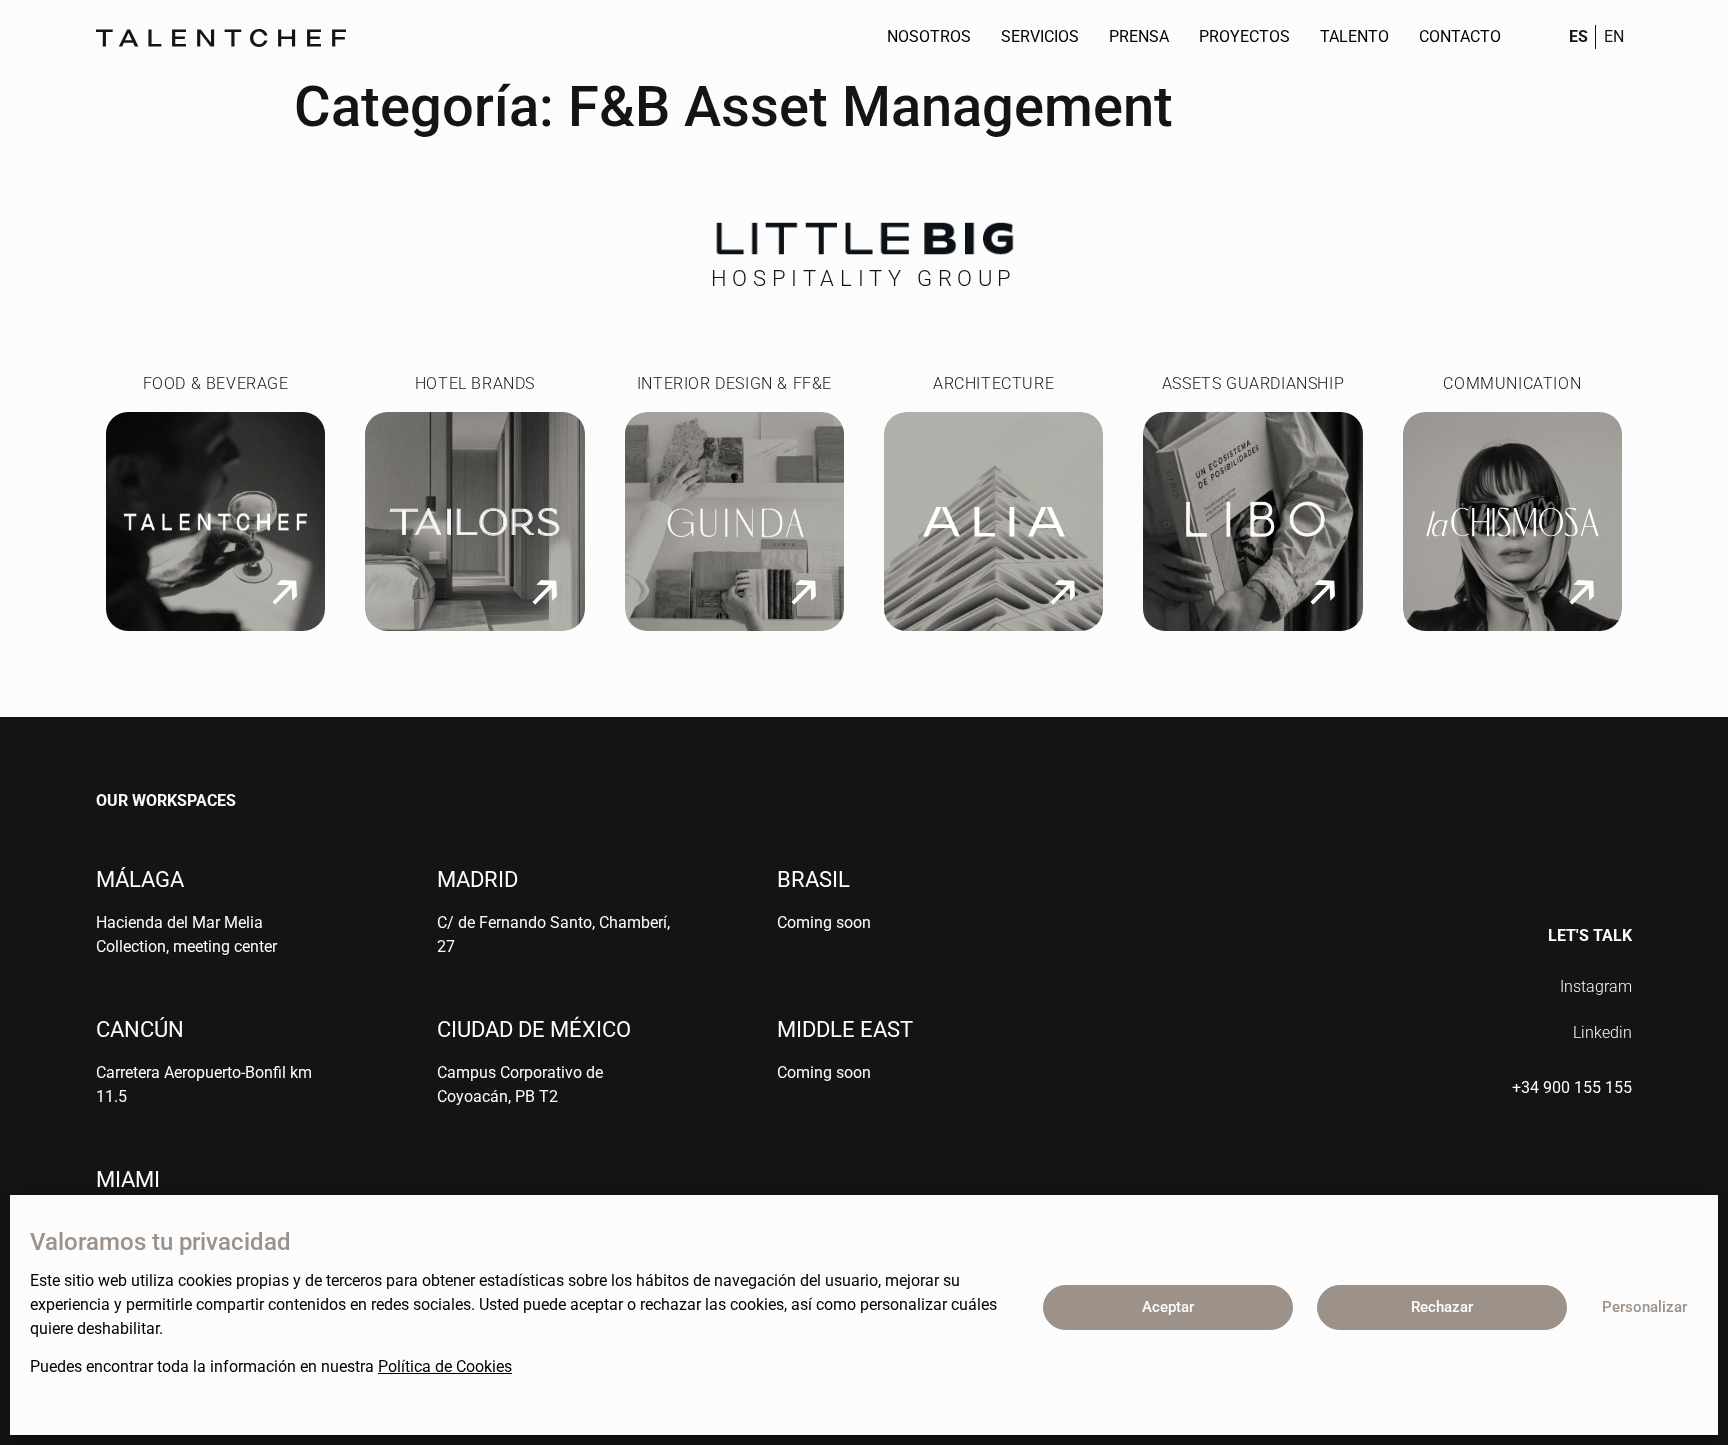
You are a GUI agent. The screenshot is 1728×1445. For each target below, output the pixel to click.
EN (1614, 36)
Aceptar (1168, 1307)
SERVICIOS (1040, 36)
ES (1578, 36)
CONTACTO (1460, 36)
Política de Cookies (445, 1366)
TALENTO (1354, 36)
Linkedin (1602, 1032)
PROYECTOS (1244, 36)
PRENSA (1139, 36)
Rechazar (1442, 1307)
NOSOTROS (929, 36)
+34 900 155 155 (1572, 1087)
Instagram (1596, 986)
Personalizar (1644, 1307)
